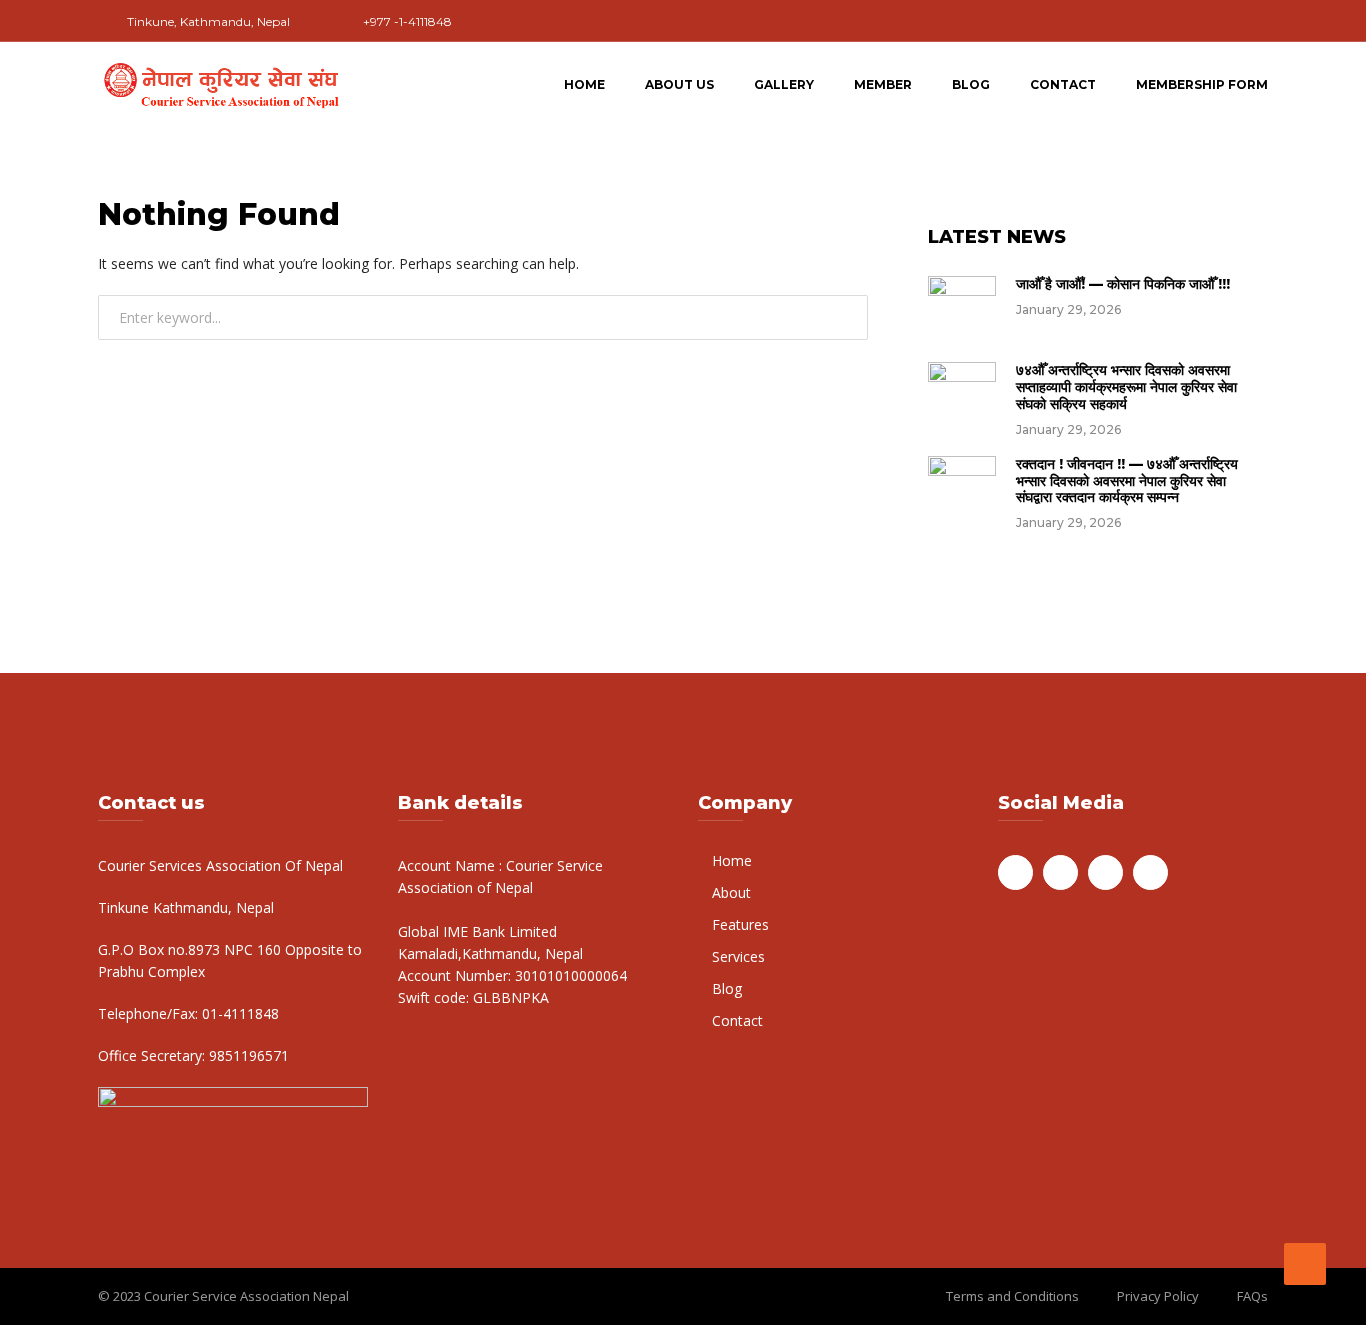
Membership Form (1202, 84)
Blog (971, 84)
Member (883, 84)
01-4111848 (238, 1013)
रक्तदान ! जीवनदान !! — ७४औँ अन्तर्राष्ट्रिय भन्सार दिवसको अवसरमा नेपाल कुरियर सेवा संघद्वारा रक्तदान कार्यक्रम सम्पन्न (1127, 481)
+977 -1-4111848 (407, 21)
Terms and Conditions (1012, 1296)
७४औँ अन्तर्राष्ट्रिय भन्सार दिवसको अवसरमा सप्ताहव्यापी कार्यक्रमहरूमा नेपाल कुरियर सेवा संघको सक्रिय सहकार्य (1126, 387)
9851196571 (247, 1055)
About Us (679, 84)
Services (738, 956)
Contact (1063, 84)
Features (740, 924)
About (731, 892)
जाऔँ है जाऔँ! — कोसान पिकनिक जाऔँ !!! (1123, 284)
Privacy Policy (1158, 1296)
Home (584, 84)
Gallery (784, 84)
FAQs (1252, 1296)
